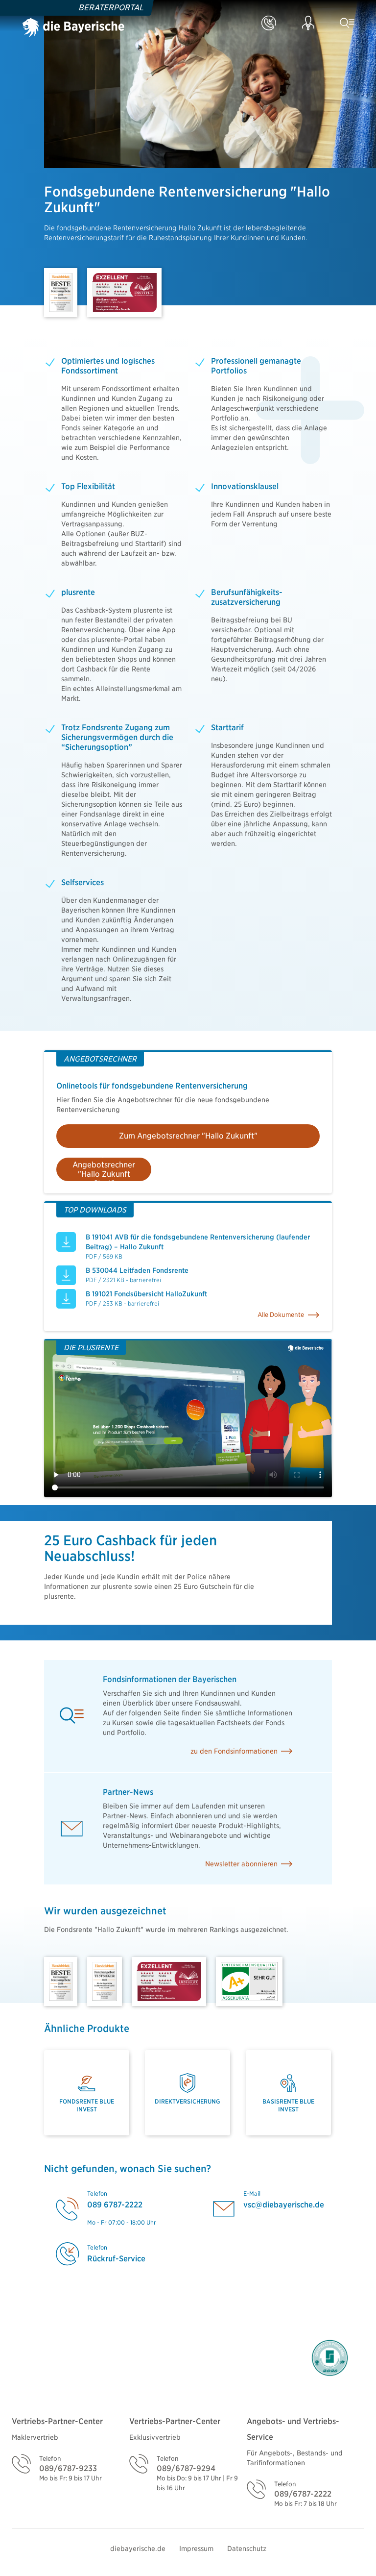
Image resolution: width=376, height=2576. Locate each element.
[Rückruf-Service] (271, 25)
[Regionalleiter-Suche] (310, 25)
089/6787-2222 (303, 2494)
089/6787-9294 (186, 2468)
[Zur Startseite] (73, 25)
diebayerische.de (138, 2549)
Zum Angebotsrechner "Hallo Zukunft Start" (104, 1169)
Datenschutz (247, 2549)
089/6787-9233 (68, 2468)
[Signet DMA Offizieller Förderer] (329, 2358)
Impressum (196, 2549)
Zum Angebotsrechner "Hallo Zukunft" (188, 1136)
